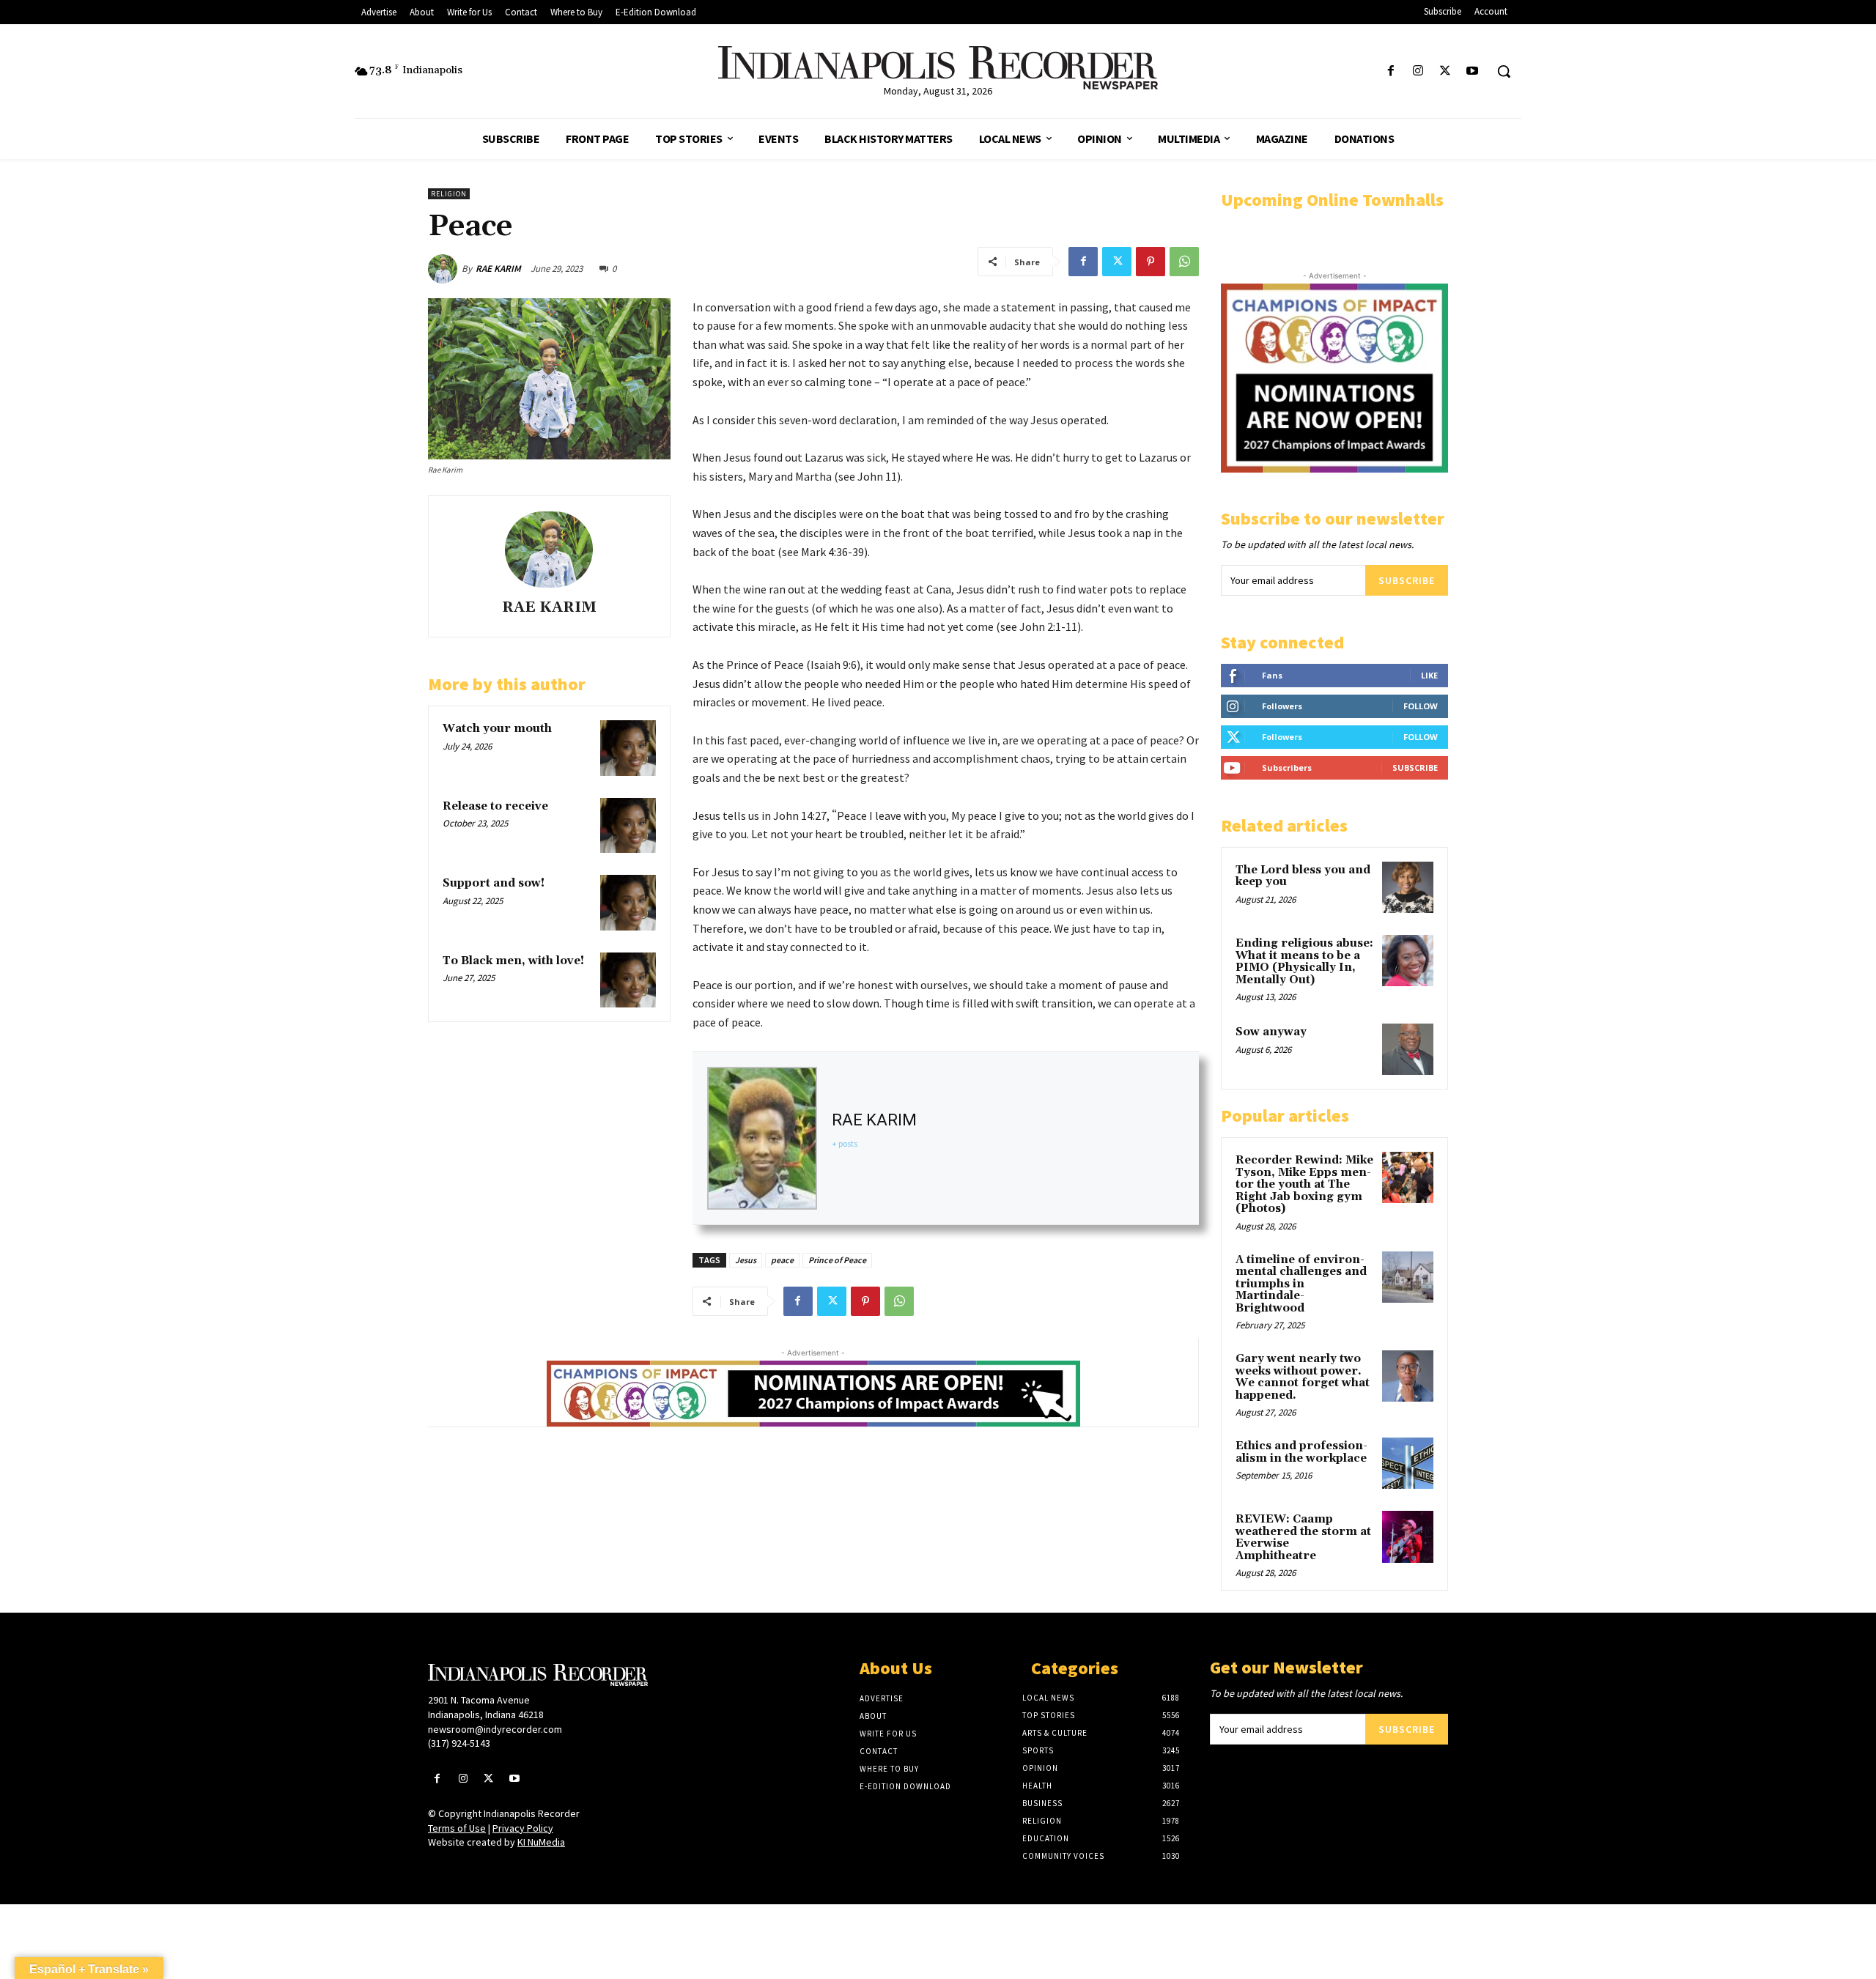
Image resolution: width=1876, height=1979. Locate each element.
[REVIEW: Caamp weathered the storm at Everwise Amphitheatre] (1408, 1536)
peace (782, 1260)
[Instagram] (1418, 71)
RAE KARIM (498, 269)
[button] (1504, 71)
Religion (449, 194)
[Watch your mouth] (628, 748)
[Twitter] (1445, 71)
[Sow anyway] (1408, 1049)
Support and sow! (494, 883)
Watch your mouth (497, 729)
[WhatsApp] (1184, 262)
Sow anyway (1271, 1032)
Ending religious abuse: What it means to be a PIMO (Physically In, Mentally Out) (1304, 962)
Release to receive (495, 806)
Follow (1421, 706)
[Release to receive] (628, 826)
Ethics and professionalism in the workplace (1301, 1452)
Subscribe (1407, 580)
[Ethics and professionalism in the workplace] (1408, 1463)
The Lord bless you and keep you (1303, 876)
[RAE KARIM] (445, 269)
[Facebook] (1391, 71)
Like (1429, 675)
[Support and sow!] (628, 903)
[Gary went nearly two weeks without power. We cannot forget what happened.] (1408, 1376)
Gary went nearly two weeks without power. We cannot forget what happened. (1303, 1377)
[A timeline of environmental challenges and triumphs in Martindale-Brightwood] (1408, 1277)
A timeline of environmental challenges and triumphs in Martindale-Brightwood (1301, 1284)
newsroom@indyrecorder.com (495, 1729)
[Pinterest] (1151, 262)
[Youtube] (1473, 71)
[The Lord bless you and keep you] (1408, 887)
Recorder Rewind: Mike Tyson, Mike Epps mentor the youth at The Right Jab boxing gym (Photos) (1304, 1184)
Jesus (746, 1260)
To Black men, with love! (513, 961)
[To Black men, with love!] (628, 980)
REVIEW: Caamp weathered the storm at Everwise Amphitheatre (1303, 1538)
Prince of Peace (837, 1260)
